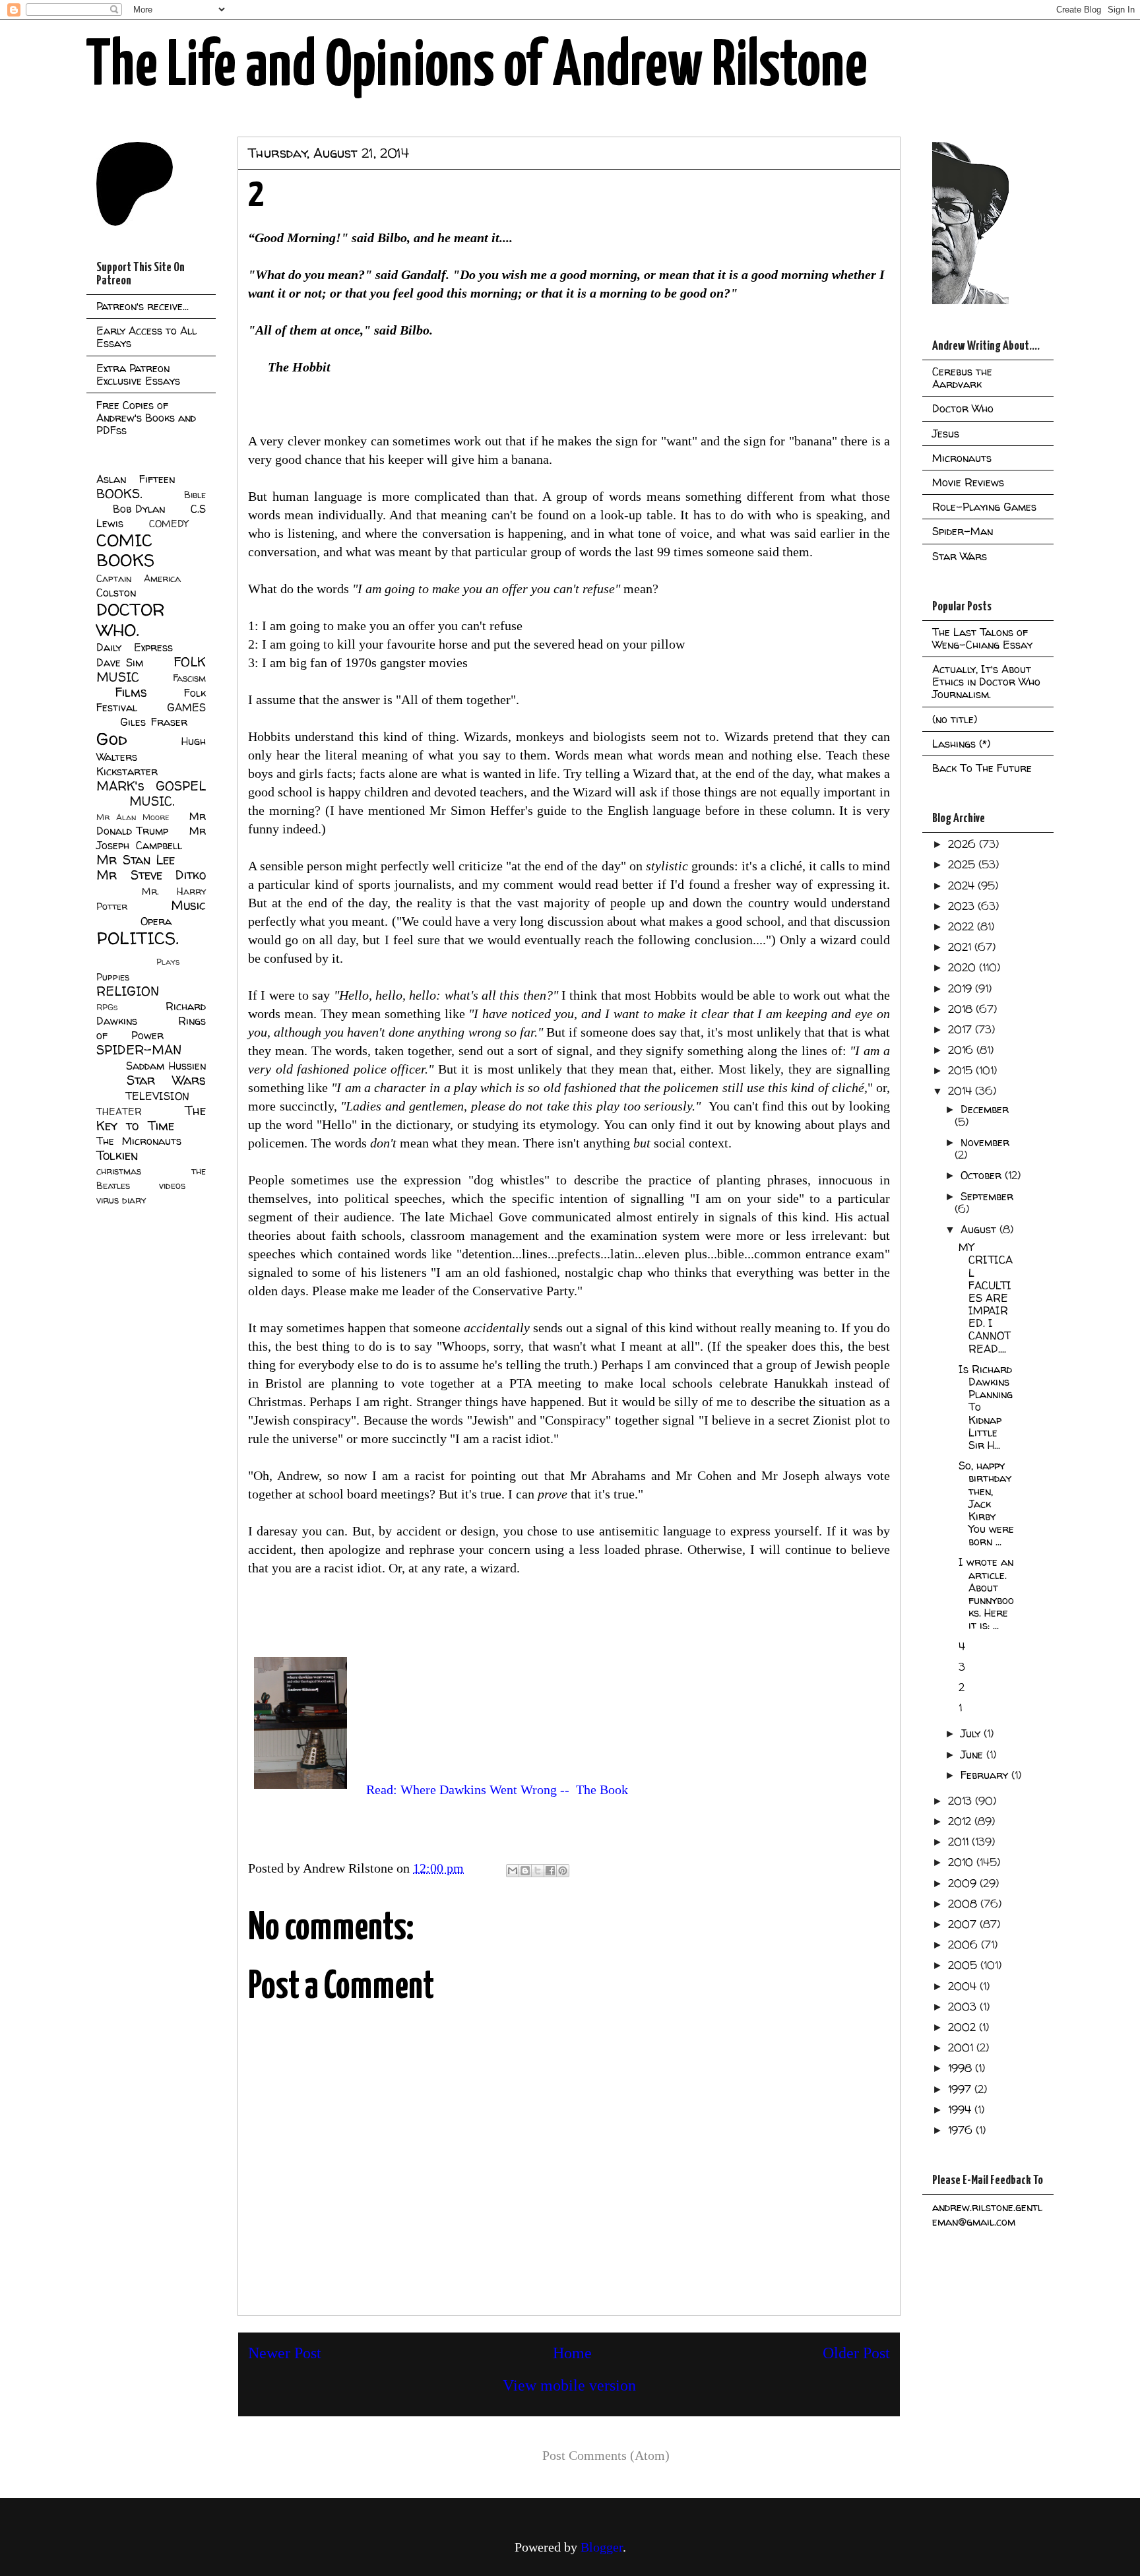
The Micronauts (139, 1141)
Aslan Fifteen (136, 479)
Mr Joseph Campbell (151, 838)
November (985, 1142)
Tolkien (117, 1155)
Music (188, 905)
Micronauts (962, 458)
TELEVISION (157, 1096)
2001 (962, 2047)
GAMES (186, 707)
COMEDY (169, 524)
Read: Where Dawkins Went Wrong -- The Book (497, 1789)
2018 (962, 1009)
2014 (962, 1091)
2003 (964, 2007)
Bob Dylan (139, 509)
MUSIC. (152, 801)
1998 (962, 2068)
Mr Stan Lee (136, 860)
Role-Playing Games (984, 507)
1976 (962, 2130)
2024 (963, 885)
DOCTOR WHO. (131, 620)
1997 (961, 2089)
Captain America (139, 579)
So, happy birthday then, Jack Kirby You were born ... (986, 1503)
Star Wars (167, 1080)
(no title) (955, 719)
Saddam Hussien (166, 1066)
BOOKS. (119, 494)
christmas (119, 1171)
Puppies (113, 977)
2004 (964, 1986)
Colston (116, 593)
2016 (962, 1050)
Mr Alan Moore (133, 817)
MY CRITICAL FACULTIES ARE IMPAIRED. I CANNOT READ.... (986, 1298)
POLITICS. (138, 938)
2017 (962, 1029)
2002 (964, 2027)
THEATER (119, 1112)
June (973, 1755)
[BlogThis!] (525, 1871)
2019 (962, 988)
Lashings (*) (961, 744)
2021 (961, 947)
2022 (963, 926)
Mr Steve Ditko (151, 875)
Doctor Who (963, 408)
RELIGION (128, 991)
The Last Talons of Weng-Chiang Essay (982, 638)
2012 (961, 1821)
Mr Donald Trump (151, 823)
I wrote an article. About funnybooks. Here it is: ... (986, 1594)
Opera (156, 921)
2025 (963, 864)
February (986, 1775)
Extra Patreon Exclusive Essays (138, 374)
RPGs (107, 1007)
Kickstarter (127, 771)
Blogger (602, 2547)
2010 (962, 1862)
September (987, 1196)
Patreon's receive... (142, 306)
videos (172, 1186)
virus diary (121, 1200)
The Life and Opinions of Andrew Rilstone (477, 67)
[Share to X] (538, 1871)
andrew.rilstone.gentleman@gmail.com (987, 2214)
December (985, 1109)
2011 (960, 1842)
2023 (963, 906)
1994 (961, 2109)
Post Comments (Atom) (606, 2455)
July (972, 1733)
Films (131, 692)
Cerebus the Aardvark (962, 378)
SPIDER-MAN (139, 1050)
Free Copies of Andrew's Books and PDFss (146, 418)
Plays (168, 962)
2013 (962, 1801)
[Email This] (513, 1871)
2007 (964, 1924)
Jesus (946, 434)
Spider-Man (963, 531)
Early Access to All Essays (146, 337)
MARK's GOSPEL (151, 786)
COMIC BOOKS (125, 550)
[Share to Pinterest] (563, 1871)
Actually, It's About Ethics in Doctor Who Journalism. (986, 682)
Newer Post (285, 2353)
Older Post (856, 2353)
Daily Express (135, 647)
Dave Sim (120, 662)
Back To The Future (982, 768)
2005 (964, 1965)
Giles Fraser (153, 722)
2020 (964, 967)
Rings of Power (151, 1028)
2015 (962, 1070)
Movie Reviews (968, 482)
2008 (964, 1904)
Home (572, 2353)
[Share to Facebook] (550, 1871)
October (983, 1175)
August (980, 1229)
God (112, 739)
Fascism (189, 678)
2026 (964, 844)
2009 (964, 1883)
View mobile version (569, 2385)
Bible (195, 495)
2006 (965, 1945)
